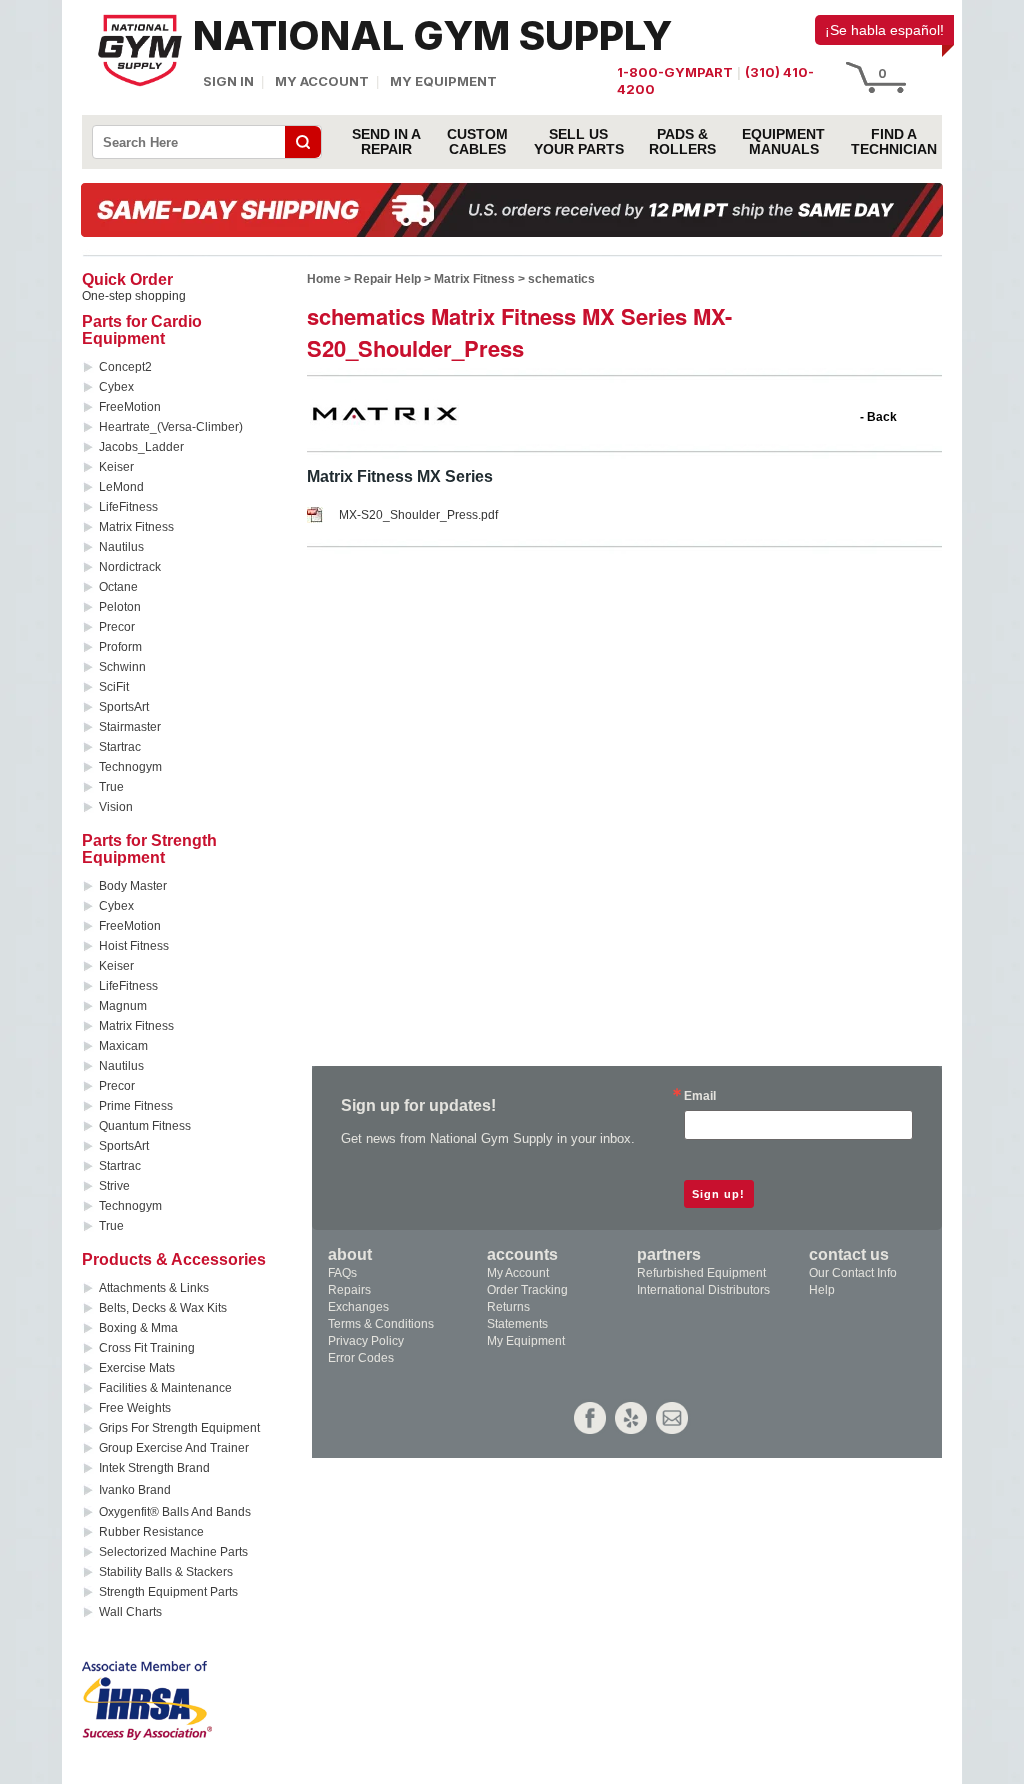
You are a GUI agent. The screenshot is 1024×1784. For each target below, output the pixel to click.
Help (822, 1290)
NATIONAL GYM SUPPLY (432, 35)
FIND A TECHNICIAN (894, 142)
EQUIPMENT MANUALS (783, 142)
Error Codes (361, 1358)
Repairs (349, 1290)
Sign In (228, 81)
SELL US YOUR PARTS (579, 142)
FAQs (342, 1273)
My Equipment (443, 81)
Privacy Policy (366, 1341)
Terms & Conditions (381, 1324)
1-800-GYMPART (675, 72)
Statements (517, 1324)
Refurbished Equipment (701, 1273)
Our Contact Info (853, 1273)
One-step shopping (134, 296)
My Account (322, 81)
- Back (878, 417)
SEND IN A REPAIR (386, 142)
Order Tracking (527, 1290)
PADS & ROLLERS (682, 142)
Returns (508, 1307)
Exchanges (358, 1307)
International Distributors (703, 1290)
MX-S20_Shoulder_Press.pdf (418, 515)
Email (700, 1096)
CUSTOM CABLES (477, 142)
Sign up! (718, 1194)
